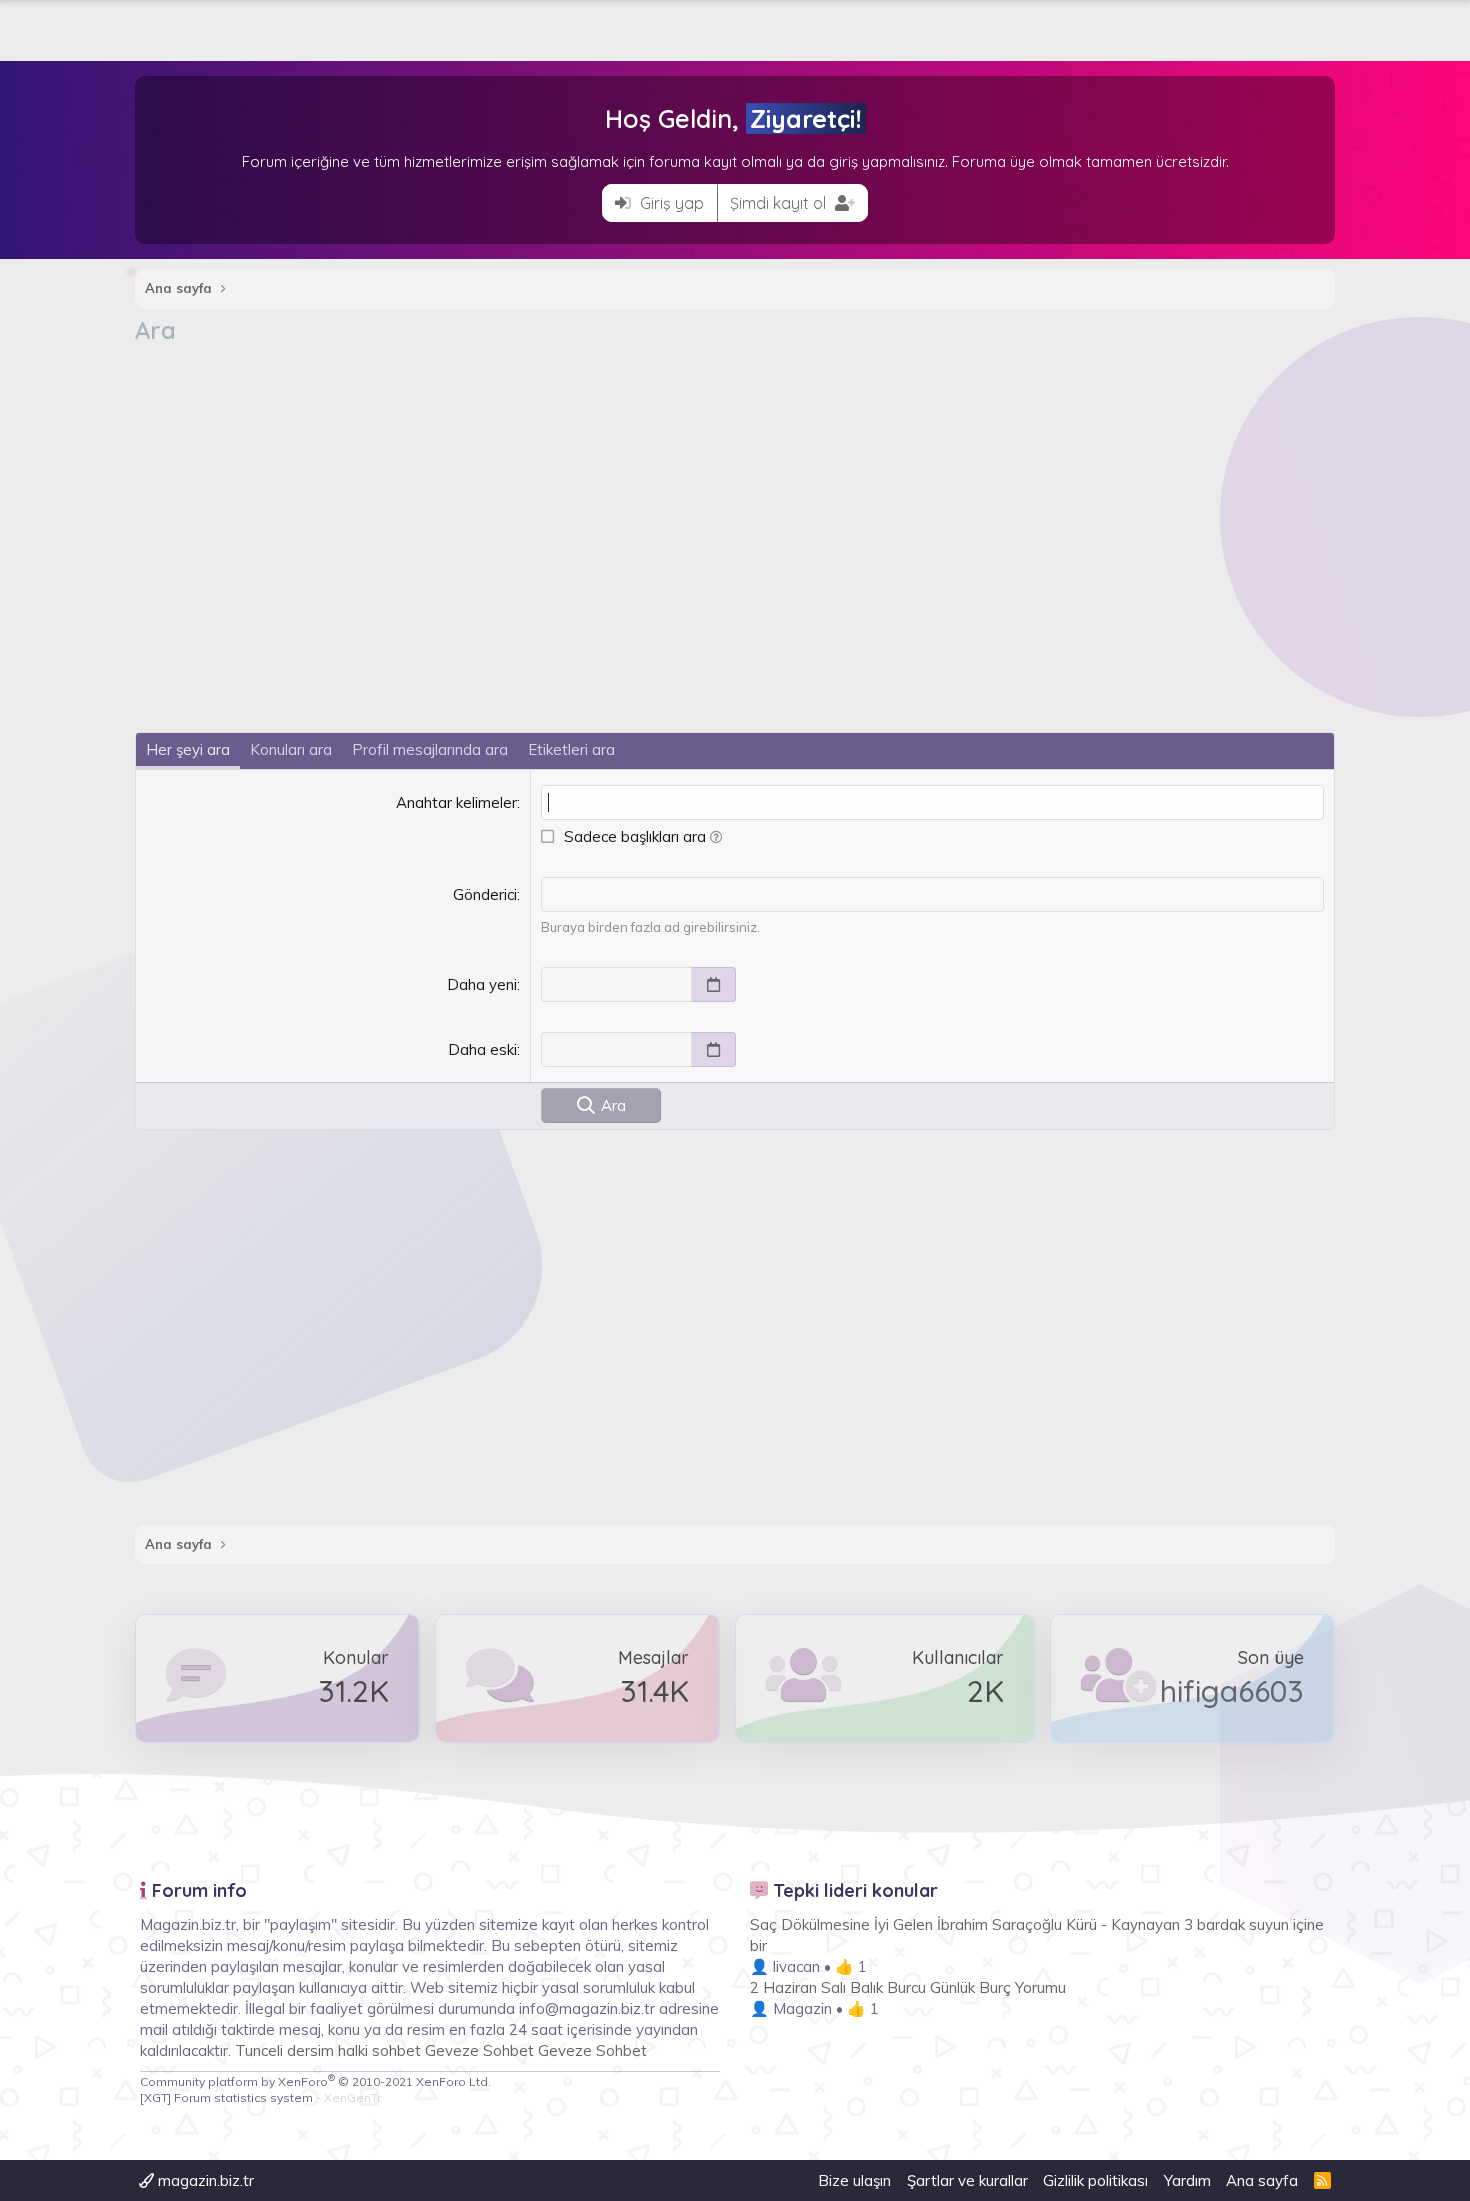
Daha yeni (482, 984)
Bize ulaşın (854, 2180)
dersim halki (327, 2050)
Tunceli (259, 2050)
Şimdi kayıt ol (780, 203)
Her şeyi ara (188, 749)
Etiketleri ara (571, 749)
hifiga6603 (1232, 1691)
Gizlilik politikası (1095, 2180)
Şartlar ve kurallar (967, 2180)
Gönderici (485, 894)
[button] (716, 836)
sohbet (398, 2050)
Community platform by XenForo (315, 2081)
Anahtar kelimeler (456, 802)
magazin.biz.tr (204, 2180)
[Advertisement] (735, 497)
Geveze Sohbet (479, 2050)
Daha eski (482, 1049)
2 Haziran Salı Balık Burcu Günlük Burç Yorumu (908, 1987)
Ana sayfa (1262, 2180)
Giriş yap (670, 203)
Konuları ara (291, 749)
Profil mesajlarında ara (430, 749)
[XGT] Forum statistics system (260, 2097)
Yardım (1187, 2180)
